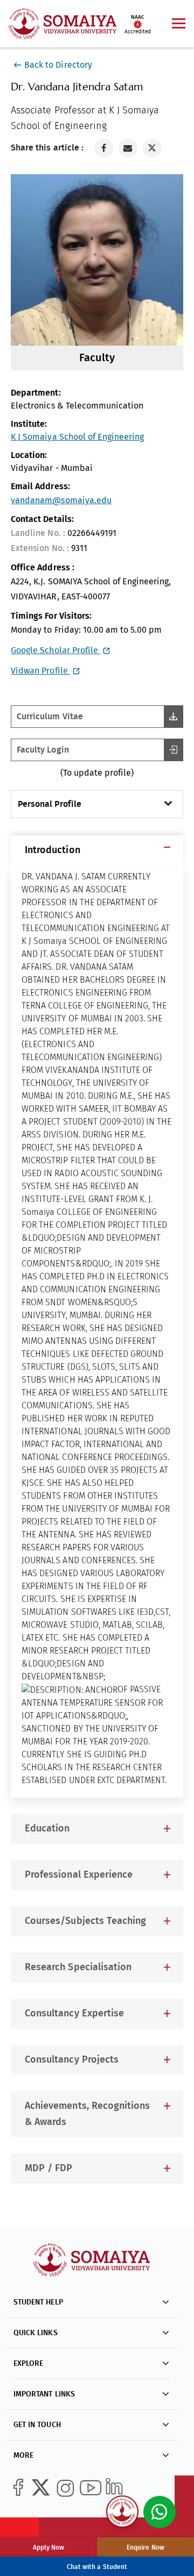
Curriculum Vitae (50, 717)
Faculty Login (43, 750)
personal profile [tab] (49, 804)
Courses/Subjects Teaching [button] (85, 1921)
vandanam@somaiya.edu (61, 500)
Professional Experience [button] (78, 1875)
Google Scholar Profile (55, 650)
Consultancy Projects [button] (71, 2060)
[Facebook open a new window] (104, 148)
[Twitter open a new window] (152, 148)
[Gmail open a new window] (128, 148)
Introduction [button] (52, 850)
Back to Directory (58, 65)
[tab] (97, 850)
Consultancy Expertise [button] (74, 2014)
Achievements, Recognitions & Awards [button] (87, 2114)
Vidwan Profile (40, 671)
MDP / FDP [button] (48, 2169)
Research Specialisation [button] (78, 1967)
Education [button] (47, 1829)
